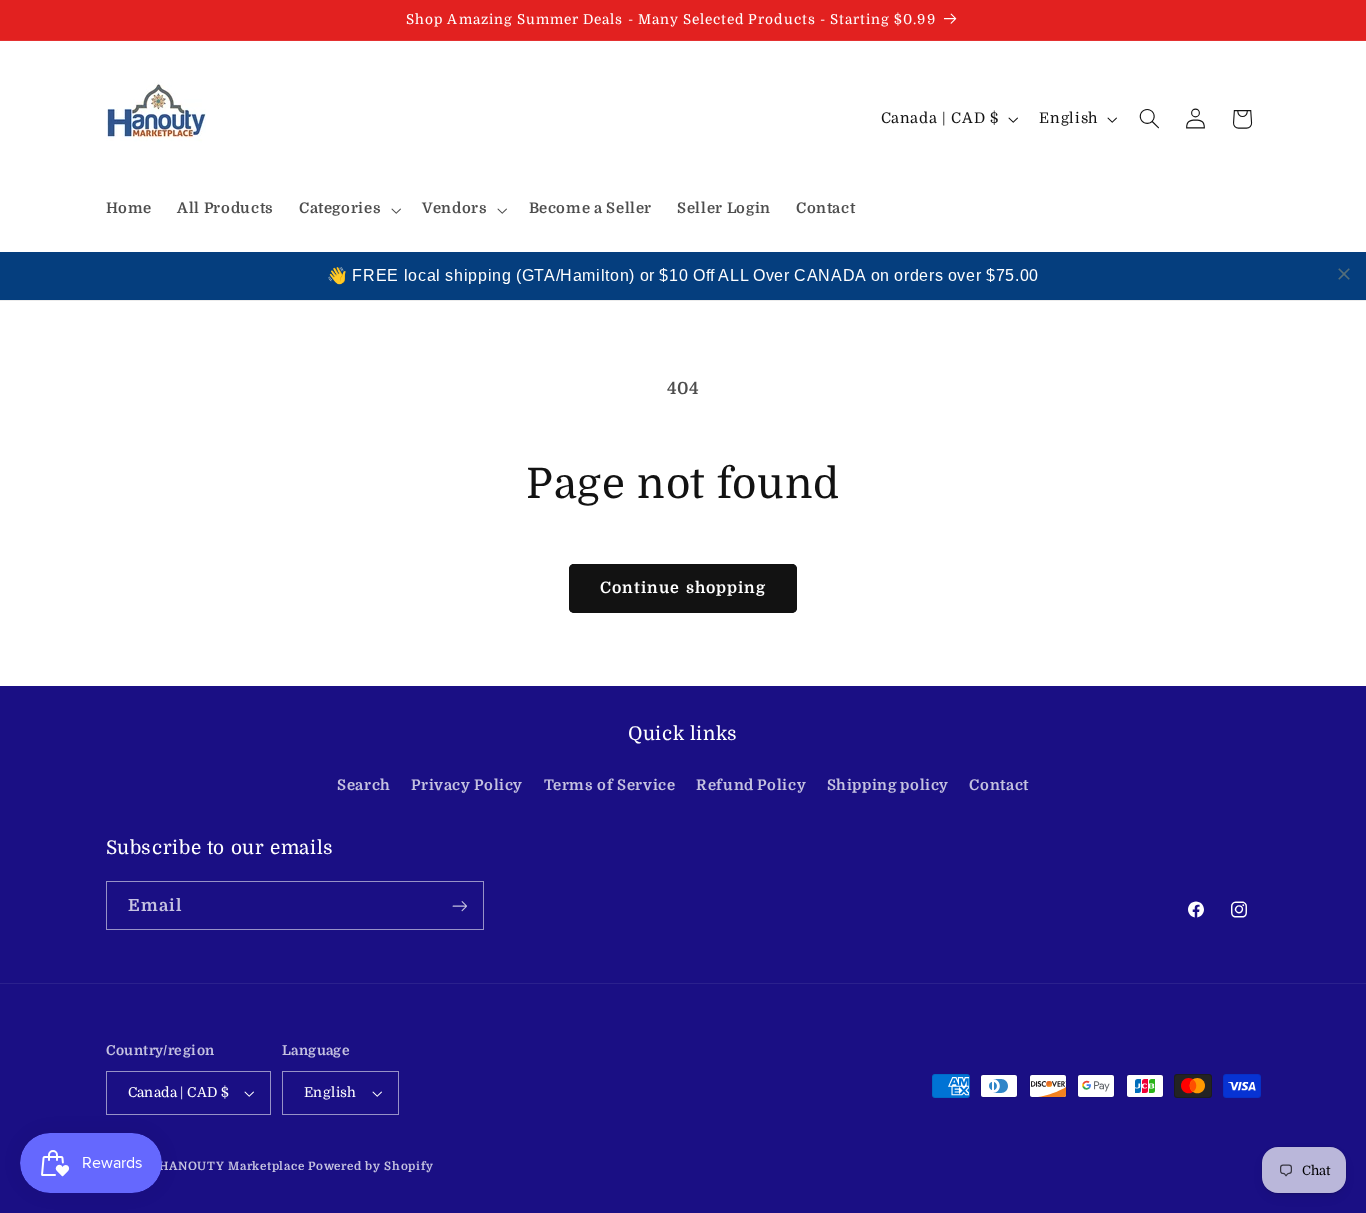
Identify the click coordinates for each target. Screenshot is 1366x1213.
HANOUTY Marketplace (231, 1166)
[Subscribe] (459, 905)
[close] (1344, 274)
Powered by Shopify (370, 1166)
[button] (347, 210)
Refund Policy (751, 785)
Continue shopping (683, 588)
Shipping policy (888, 785)
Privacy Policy (467, 785)
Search (364, 785)
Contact (998, 785)
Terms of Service (610, 785)
